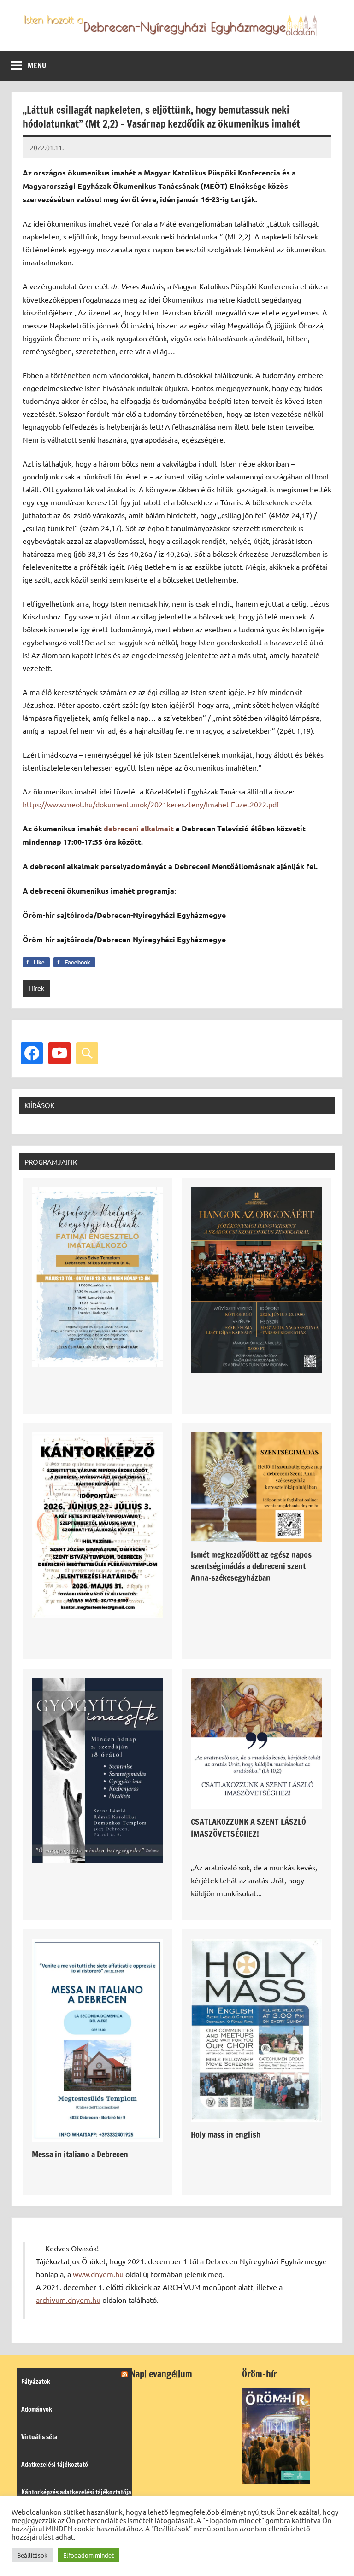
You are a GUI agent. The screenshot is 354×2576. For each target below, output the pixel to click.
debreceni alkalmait (139, 828)
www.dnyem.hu (98, 2274)
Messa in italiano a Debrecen (80, 2154)
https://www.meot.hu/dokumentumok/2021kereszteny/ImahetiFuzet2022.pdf (151, 804)
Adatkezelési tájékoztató (55, 2465)
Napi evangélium (161, 2374)
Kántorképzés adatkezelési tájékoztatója (76, 2492)
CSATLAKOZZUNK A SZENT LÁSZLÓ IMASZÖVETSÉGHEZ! (248, 1827)
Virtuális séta (39, 2437)
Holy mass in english (226, 2134)
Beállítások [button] (32, 2555)
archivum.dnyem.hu (68, 2300)
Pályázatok (36, 2382)
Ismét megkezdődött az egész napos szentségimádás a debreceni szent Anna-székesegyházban (251, 1566)
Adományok (37, 2409)
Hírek (36, 988)
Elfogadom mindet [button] (88, 2555)
